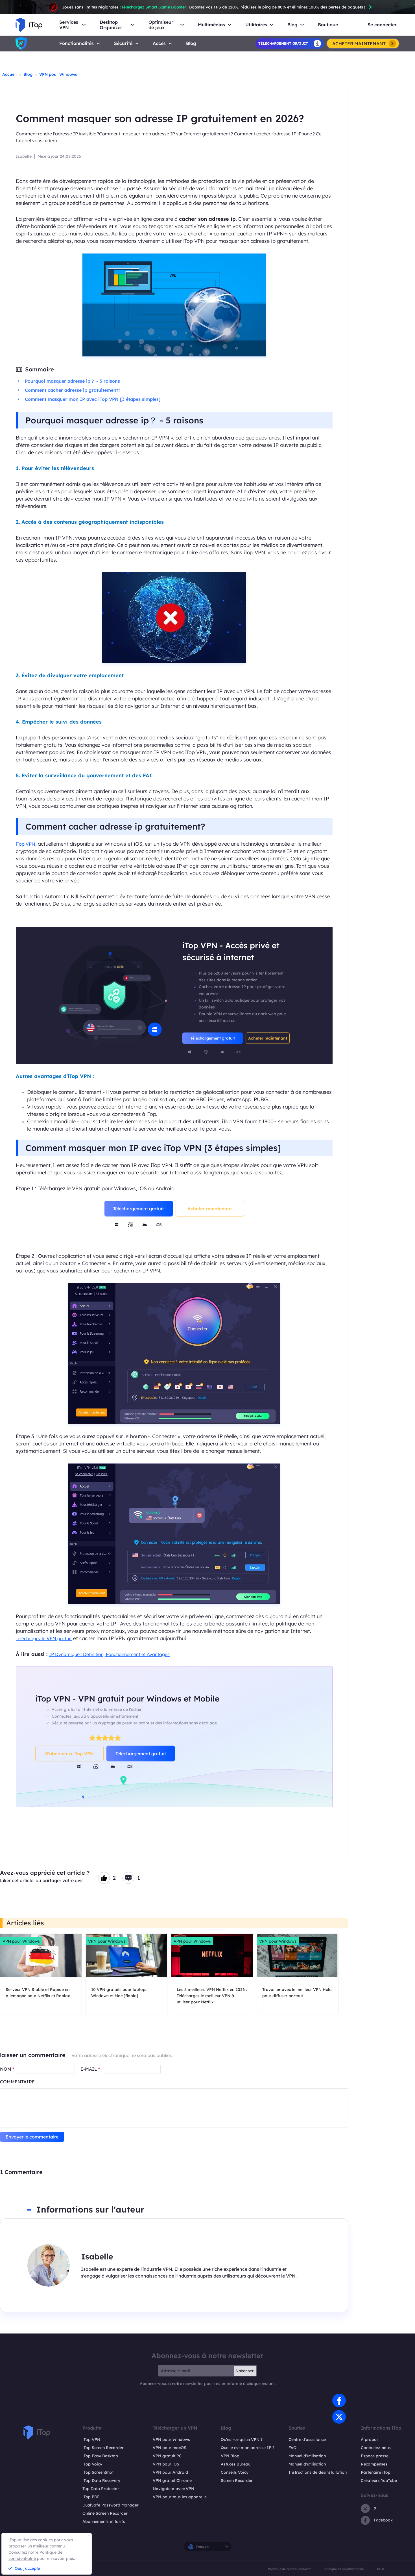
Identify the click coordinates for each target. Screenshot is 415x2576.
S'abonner (244, 2371)
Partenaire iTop (376, 2472)
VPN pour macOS (170, 2448)
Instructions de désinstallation (318, 2472)
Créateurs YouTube (379, 2480)
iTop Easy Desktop (100, 2456)
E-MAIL (90, 2069)
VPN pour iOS (166, 2464)
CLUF (381, 2569)
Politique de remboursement (289, 2569)
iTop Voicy (92, 2464)
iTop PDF (91, 2497)
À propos (370, 2439)
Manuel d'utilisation (307, 2456)
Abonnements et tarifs (104, 2521)
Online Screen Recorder (105, 2513)
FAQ (292, 2448)
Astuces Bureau (236, 2464)
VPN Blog (230, 2456)
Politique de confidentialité (344, 2569)
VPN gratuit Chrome (172, 2480)
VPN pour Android (170, 2472)
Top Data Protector (101, 2489)
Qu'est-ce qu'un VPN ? (242, 2439)
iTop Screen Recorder (103, 2448)
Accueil (9, 74)
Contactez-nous (376, 2448)
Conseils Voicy (235, 2472)
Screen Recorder (237, 2480)
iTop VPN (26, 844)
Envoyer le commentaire (32, 2137)
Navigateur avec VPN (173, 2489)
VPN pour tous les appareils (180, 2497)
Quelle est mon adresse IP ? (248, 2448)
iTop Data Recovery (101, 2480)
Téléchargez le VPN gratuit (44, 1638)
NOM (7, 2069)
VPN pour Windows (58, 74)
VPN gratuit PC (167, 2456)
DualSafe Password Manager (111, 2505)
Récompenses (374, 2464)
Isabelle (24, 156)
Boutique (328, 25)
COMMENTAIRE (17, 2082)
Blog (191, 43)
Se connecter (382, 25)
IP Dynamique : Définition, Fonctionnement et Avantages (109, 1654)
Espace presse (375, 2456)
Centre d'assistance (307, 2439)
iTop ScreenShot (98, 2472)
